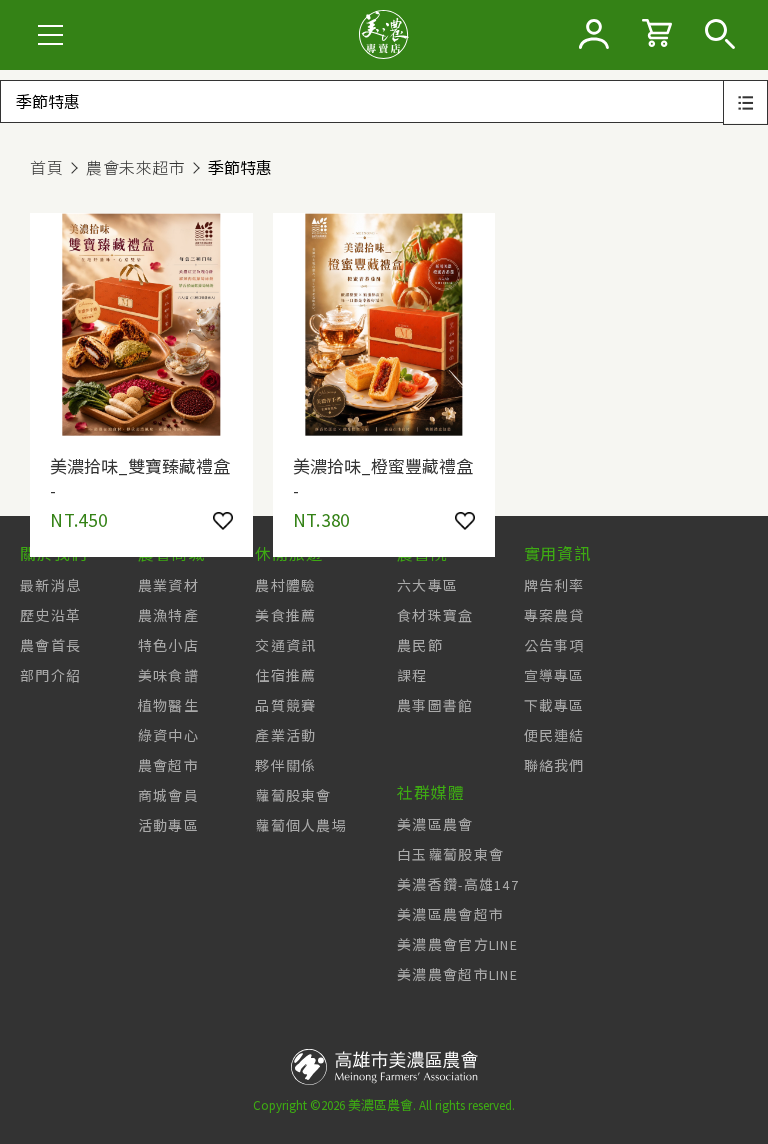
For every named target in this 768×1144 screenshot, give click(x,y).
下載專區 (554, 706)
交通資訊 (285, 646)
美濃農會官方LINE (457, 945)
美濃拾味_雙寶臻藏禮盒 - (140, 477)
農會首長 (50, 646)
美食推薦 (285, 616)
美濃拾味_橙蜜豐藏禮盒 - (383, 477)
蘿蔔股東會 (293, 796)
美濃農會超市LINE (457, 975)
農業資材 (168, 586)
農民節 (420, 646)
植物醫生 (168, 706)
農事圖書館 (435, 706)
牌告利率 (554, 586)
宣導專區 (554, 676)
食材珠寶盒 (435, 616)
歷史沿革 (50, 616)
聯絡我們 (554, 766)
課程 (412, 676)
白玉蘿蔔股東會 (450, 855)
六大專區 (427, 586)
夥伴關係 (285, 766)
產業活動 (285, 736)
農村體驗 (285, 586)
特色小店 (168, 646)
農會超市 (168, 766)
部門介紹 (50, 676)
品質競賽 (285, 706)
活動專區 (168, 826)
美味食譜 (168, 676)
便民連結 (554, 736)
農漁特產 (168, 616)
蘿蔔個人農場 (301, 826)
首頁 (46, 168)
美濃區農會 (435, 825)
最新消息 (50, 586)
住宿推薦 (285, 676)
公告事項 (554, 646)
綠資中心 (168, 736)
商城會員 (168, 796)
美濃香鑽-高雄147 (458, 885)
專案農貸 (554, 616)
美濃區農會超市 (450, 915)
